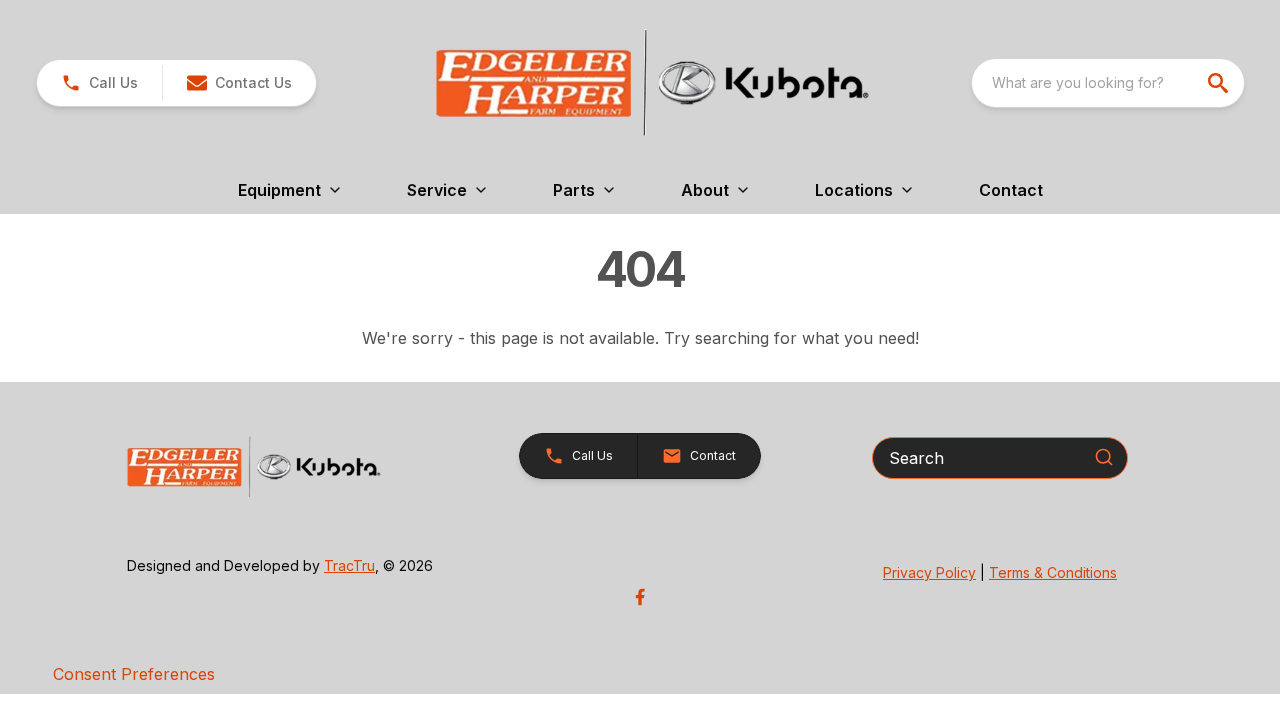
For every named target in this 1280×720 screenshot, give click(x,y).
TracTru (349, 565)
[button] (99, 83)
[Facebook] (640, 597)
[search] (1220, 83)
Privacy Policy (929, 572)
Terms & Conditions (1053, 572)
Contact (1011, 190)
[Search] (1104, 457)
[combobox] (1108, 83)
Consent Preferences (134, 674)
